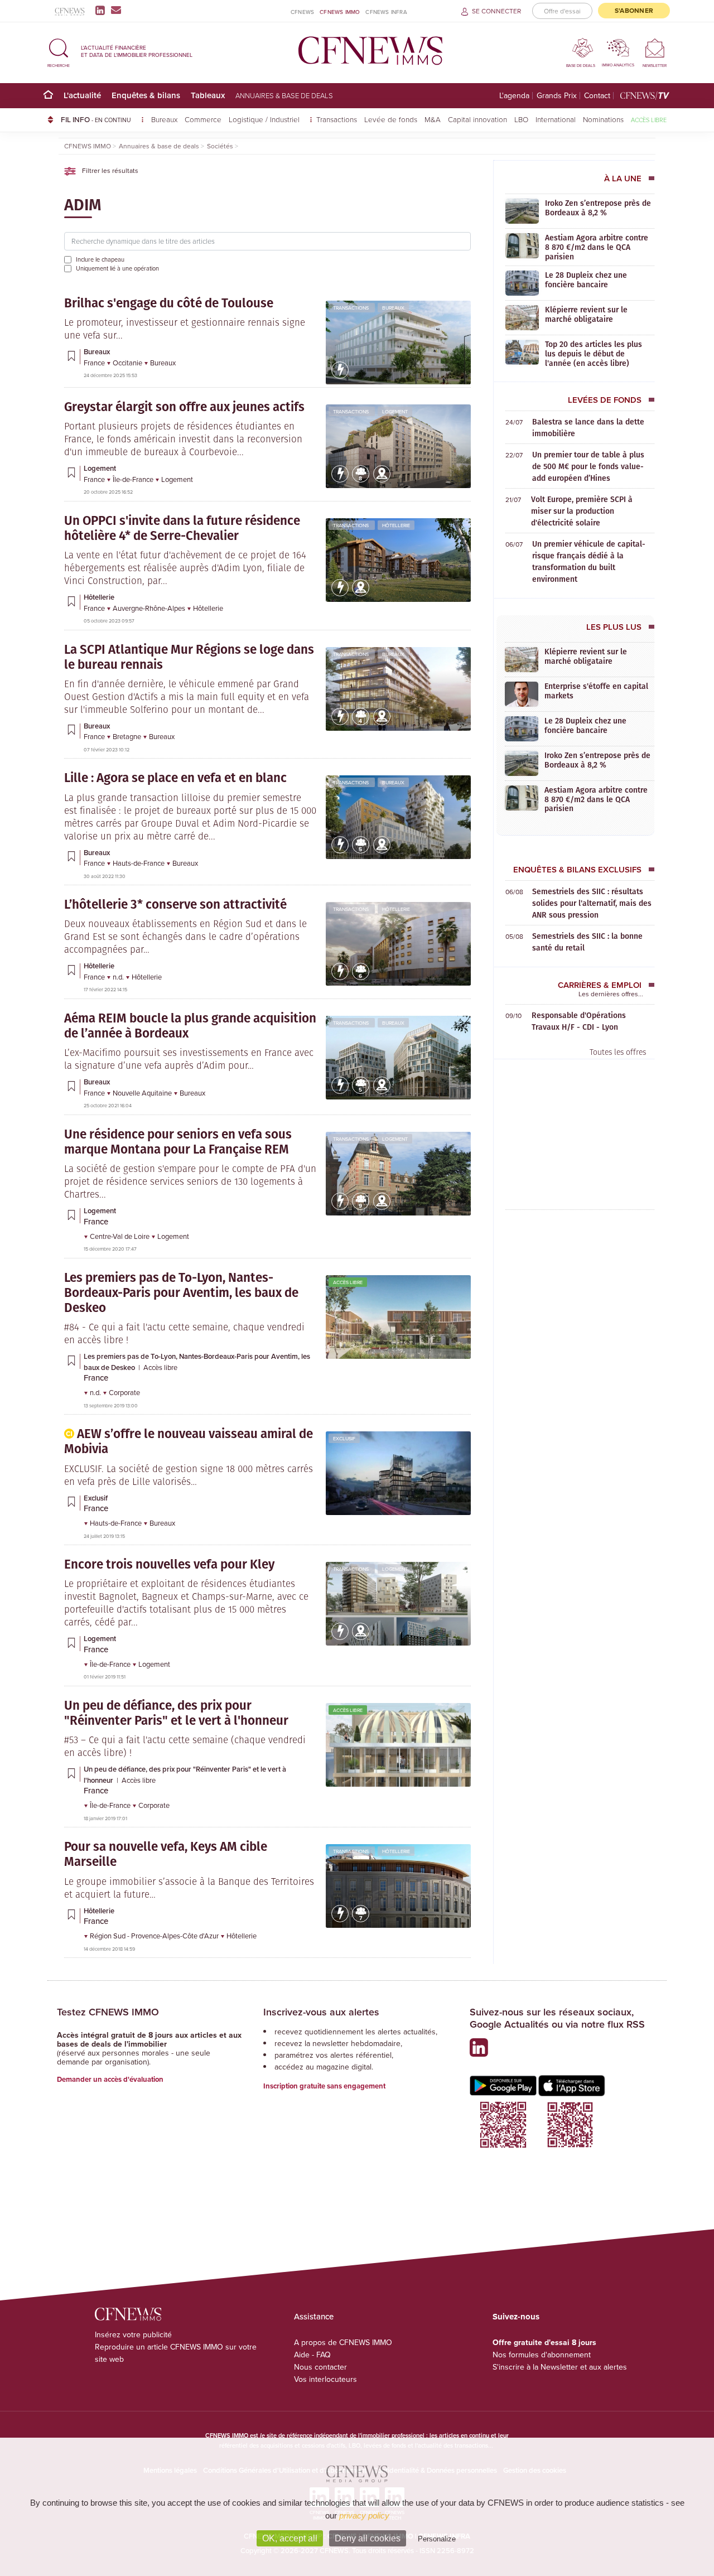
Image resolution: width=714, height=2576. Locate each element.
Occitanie (128, 363)
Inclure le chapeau (100, 259)
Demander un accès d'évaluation (110, 2079)
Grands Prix (557, 96)
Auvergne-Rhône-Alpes (150, 608)
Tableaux (208, 95)
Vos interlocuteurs (325, 2379)
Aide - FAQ (312, 2355)
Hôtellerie (396, 525)
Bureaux (164, 119)
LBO (521, 119)
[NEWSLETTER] (655, 48)
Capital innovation (477, 119)
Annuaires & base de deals (284, 95)
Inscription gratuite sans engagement (324, 2086)
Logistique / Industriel (265, 119)
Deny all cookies (368, 2538)
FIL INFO (96, 119)
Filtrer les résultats (109, 170)
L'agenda (514, 96)
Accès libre (649, 120)
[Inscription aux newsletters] (116, 10)
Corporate (124, 1392)
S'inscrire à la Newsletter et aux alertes (560, 2367)
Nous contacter (320, 2367)
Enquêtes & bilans (146, 95)
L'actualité (82, 95)
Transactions (337, 119)
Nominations (603, 119)
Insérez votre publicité (133, 2334)
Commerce (203, 119)
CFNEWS (302, 12)
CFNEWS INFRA (386, 12)
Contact (597, 96)
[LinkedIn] (102, 10)
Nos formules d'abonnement (542, 2355)
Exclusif (344, 1438)
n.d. (119, 977)
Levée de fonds (391, 119)
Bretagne (128, 736)
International (556, 119)
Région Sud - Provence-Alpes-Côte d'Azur (155, 1936)
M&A (433, 119)
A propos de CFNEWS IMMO (343, 2342)
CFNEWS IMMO (340, 12)
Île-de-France (134, 479)
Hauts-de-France (139, 863)
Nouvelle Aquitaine (143, 1093)
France (95, 363)
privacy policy (364, 2515)
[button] (59, 51)
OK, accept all (290, 2538)
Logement (395, 411)
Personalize (437, 2539)
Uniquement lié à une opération (117, 268)
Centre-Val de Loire (120, 1236)
